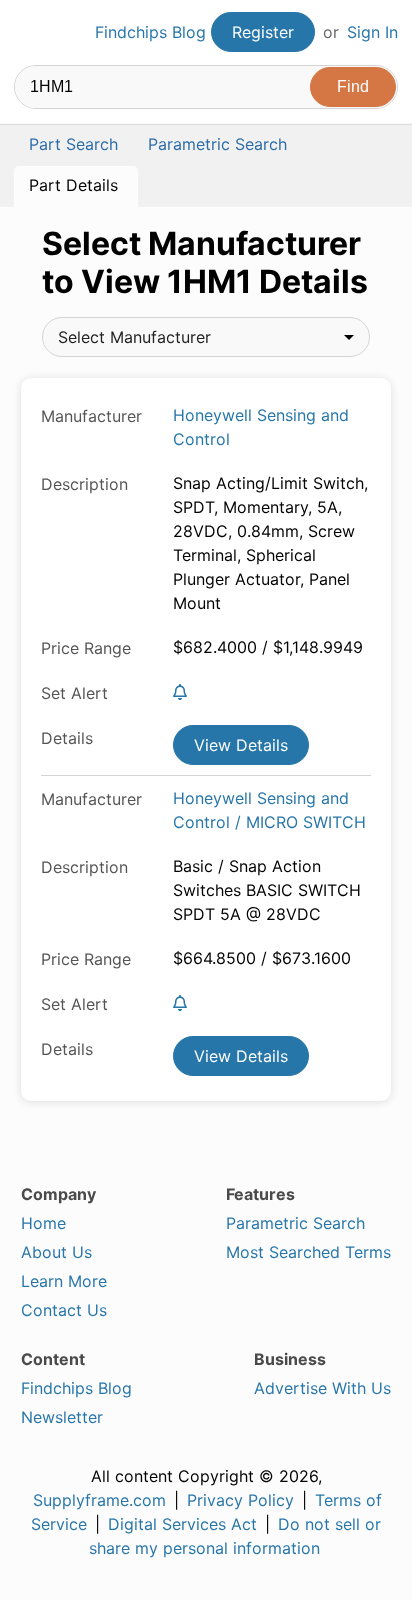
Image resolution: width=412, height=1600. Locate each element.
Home (43, 1223)
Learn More (64, 1281)
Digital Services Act (182, 1524)
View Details (241, 745)
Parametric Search (295, 1223)
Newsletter (62, 1417)
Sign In (372, 32)
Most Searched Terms (308, 1252)
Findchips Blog (150, 32)
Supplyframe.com (99, 1500)
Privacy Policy (240, 1500)
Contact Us (64, 1310)
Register (263, 32)
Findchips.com (31, 33)
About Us (56, 1252)
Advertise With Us (322, 1388)
